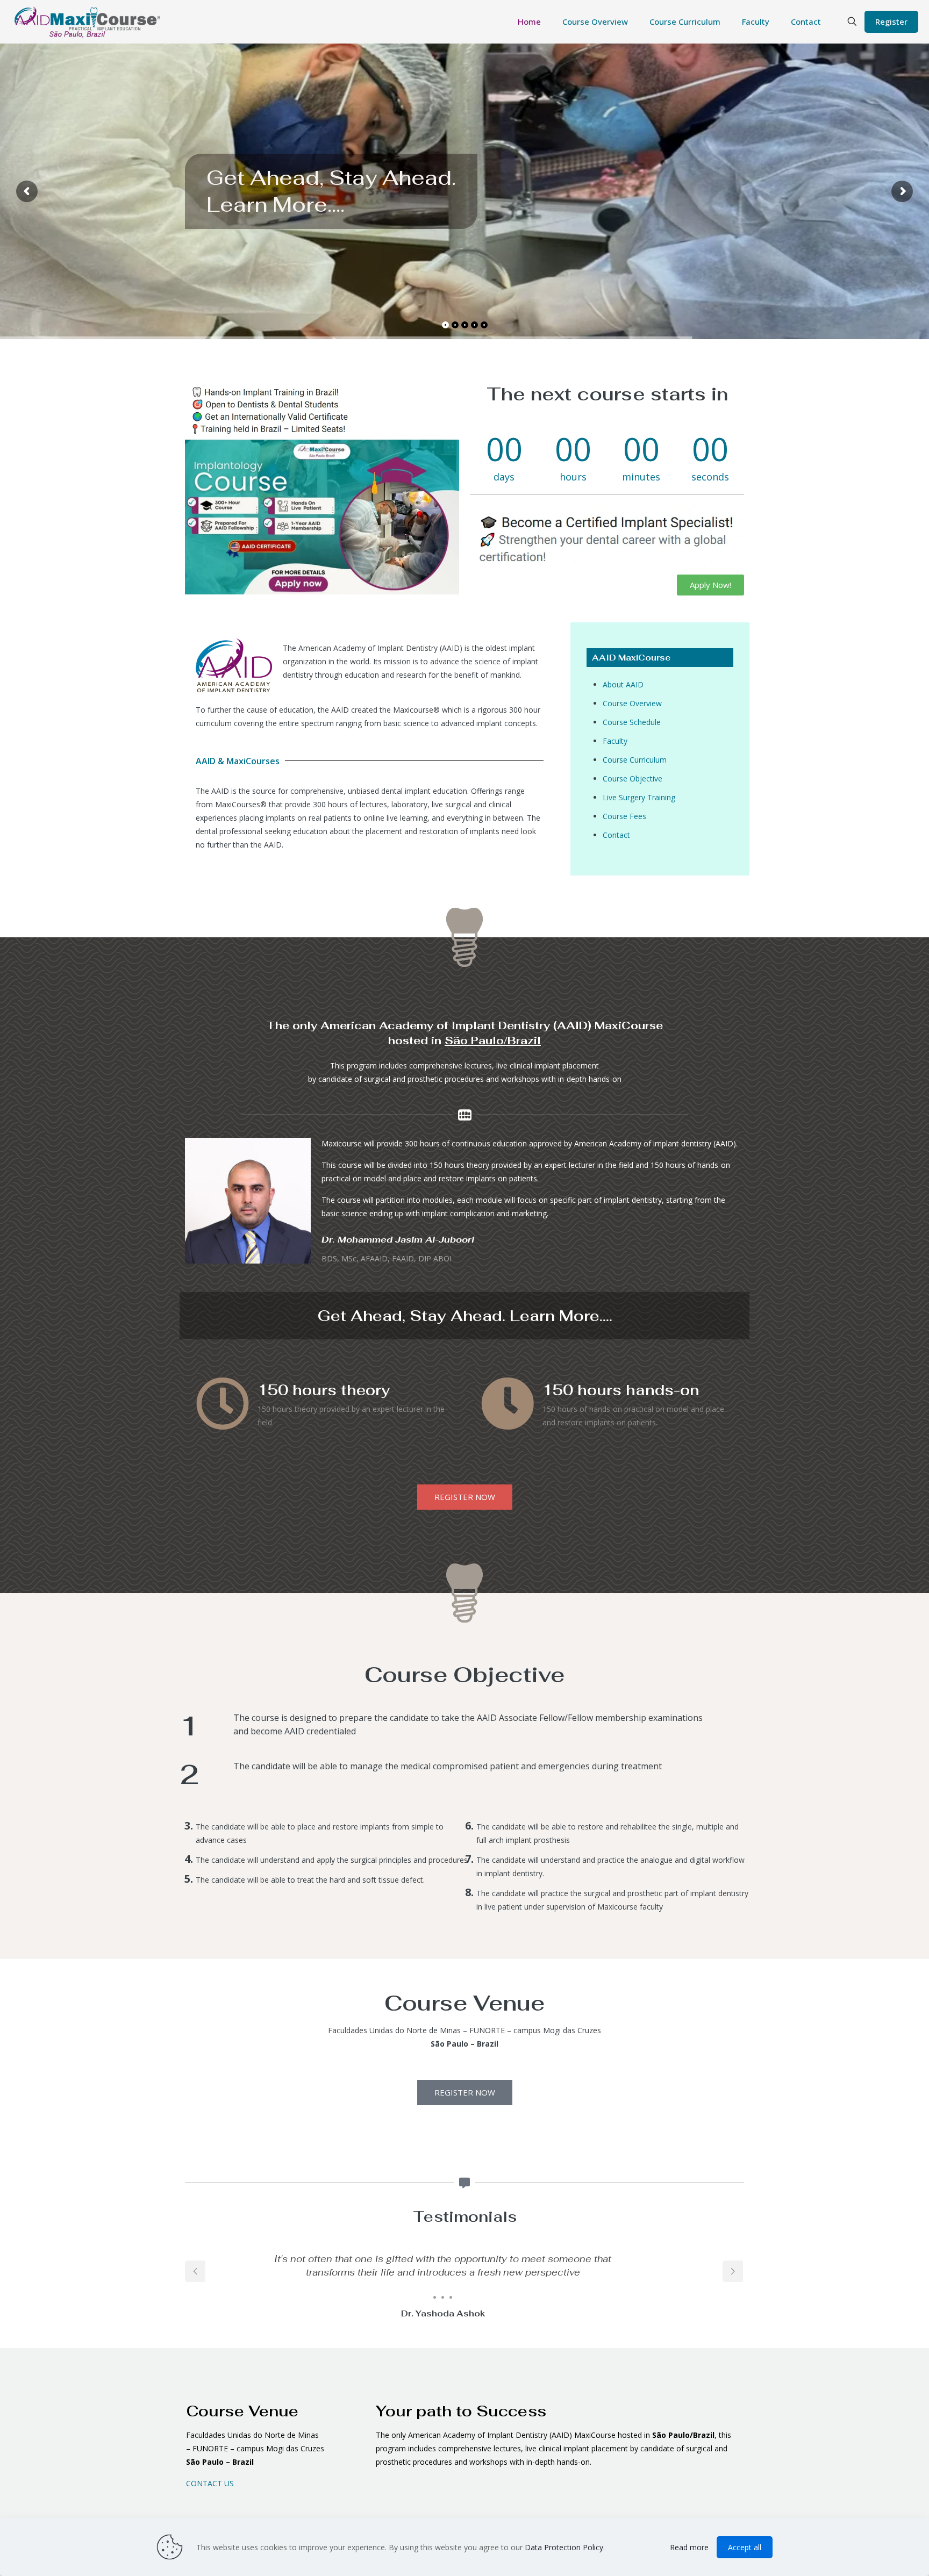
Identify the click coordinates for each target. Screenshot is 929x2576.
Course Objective (633, 778)
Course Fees (624, 816)
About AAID (623, 684)
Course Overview (632, 703)
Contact (616, 835)
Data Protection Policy (564, 2547)
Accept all (745, 2547)
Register (891, 21)
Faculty (615, 741)
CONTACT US (210, 2483)
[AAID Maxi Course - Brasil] (97, 21)
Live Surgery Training (639, 797)
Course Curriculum (635, 760)
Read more (689, 2547)
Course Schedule (632, 722)
